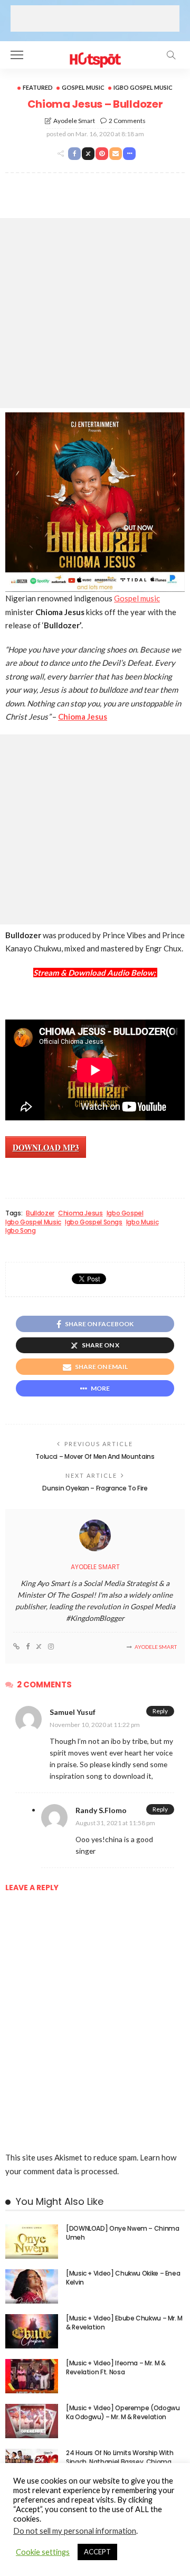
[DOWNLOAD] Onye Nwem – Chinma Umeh (123, 2233)
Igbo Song (21, 1231)
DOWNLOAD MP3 (46, 1147)
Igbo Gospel (125, 1213)
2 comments (127, 121)
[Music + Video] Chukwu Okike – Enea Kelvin (123, 2278)
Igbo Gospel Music (143, 87)
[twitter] (39, 1647)
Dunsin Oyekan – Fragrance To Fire (95, 1488)
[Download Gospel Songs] (95, 54)
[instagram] (51, 1647)
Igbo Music (142, 1222)
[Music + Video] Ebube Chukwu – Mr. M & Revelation (124, 2323)
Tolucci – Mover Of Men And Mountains (95, 1456)
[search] (171, 55)
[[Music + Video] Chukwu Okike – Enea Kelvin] (32, 2286)
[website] (16, 1647)
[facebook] (28, 1647)
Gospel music (137, 598)
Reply (160, 1711)
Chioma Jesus (80, 1213)
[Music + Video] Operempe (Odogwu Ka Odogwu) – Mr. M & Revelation (123, 2412)
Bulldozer (40, 1213)
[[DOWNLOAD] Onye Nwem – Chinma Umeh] (32, 2242)
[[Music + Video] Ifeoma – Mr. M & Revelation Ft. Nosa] (32, 2376)
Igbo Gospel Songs (94, 1222)
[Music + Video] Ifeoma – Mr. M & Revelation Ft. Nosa (116, 2367)
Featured (38, 87)
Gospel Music (83, 87)
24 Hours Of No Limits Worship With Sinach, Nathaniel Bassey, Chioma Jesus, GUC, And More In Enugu (120, 2462)
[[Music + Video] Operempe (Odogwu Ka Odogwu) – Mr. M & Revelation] (32, 2421)
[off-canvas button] (17, 55)
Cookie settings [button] (43, 2552)
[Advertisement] (95, 18)
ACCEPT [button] (97, 2552)
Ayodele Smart (74, 121)
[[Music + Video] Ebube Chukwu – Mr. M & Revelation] (32, 2331)
